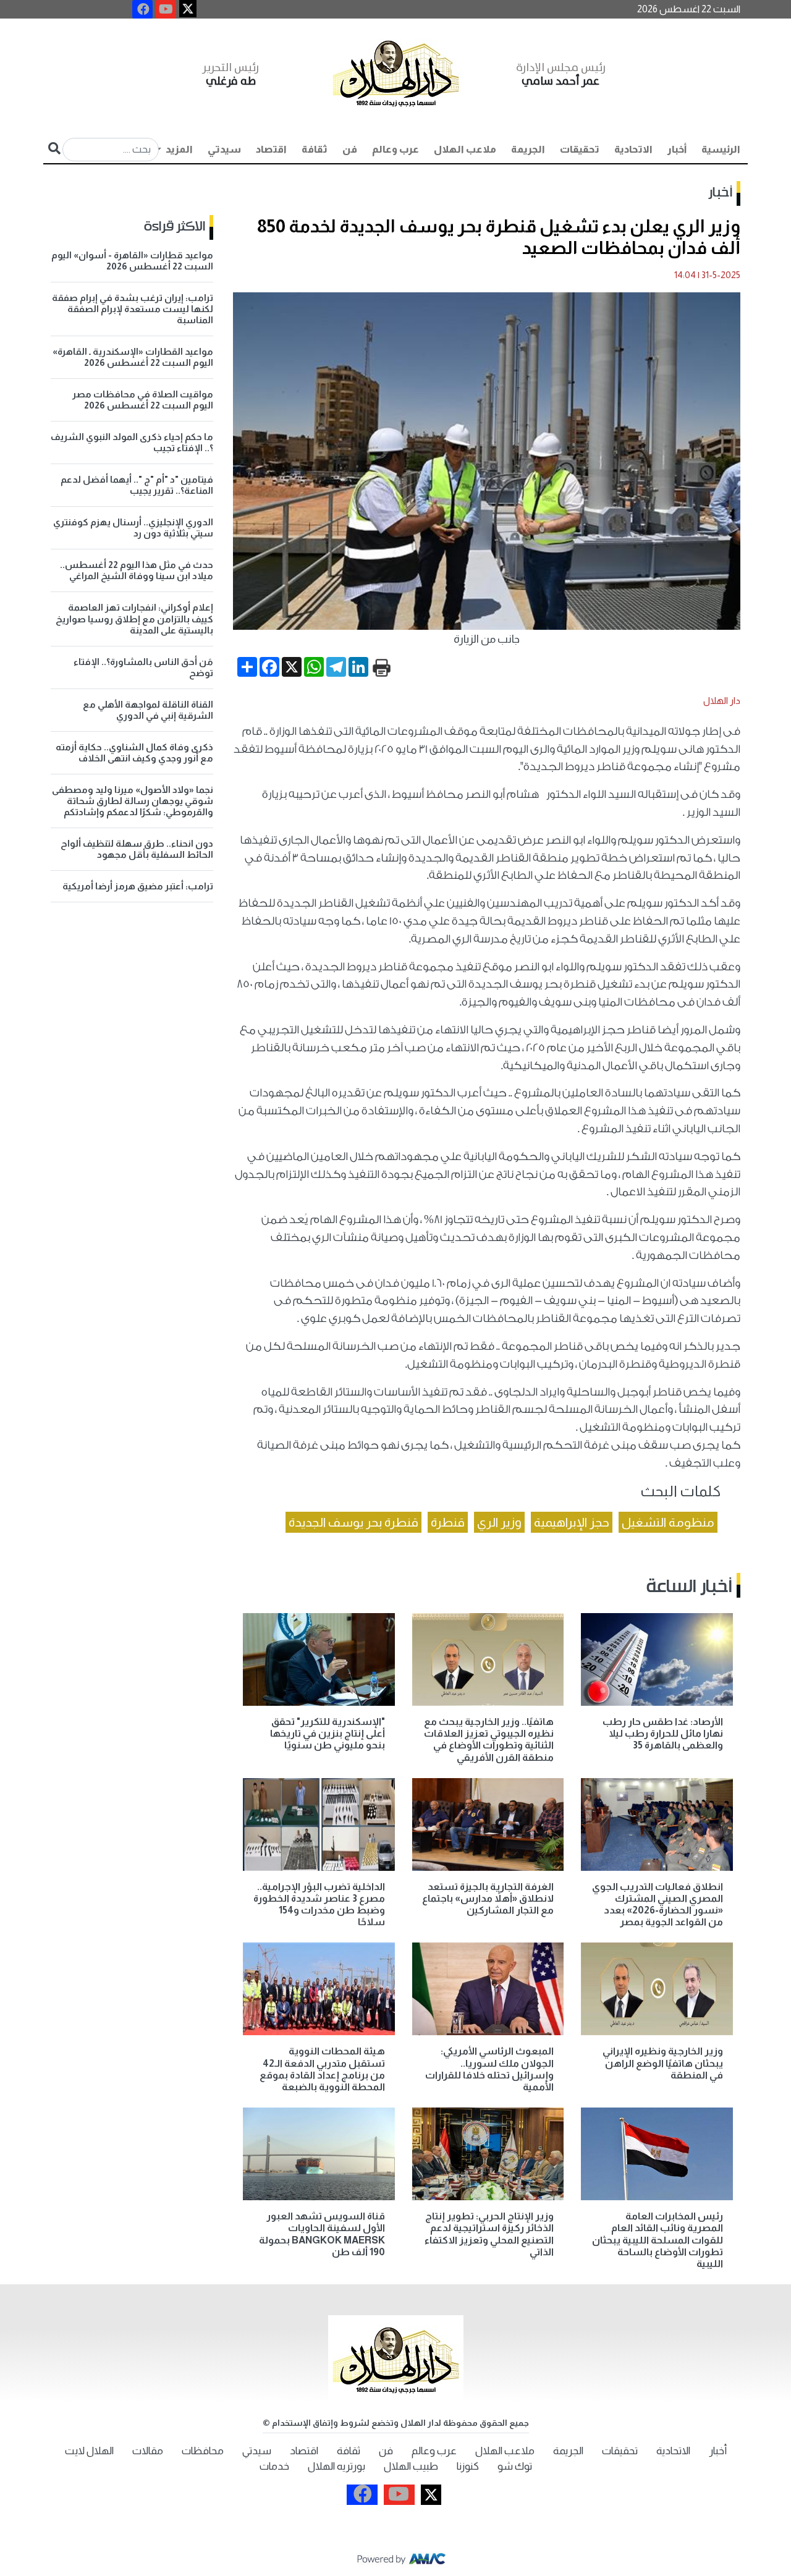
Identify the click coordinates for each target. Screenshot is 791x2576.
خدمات (274, 2466)
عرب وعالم (395, 149)
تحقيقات (580, 149)
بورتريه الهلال (336, 2466)
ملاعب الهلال (465, 149)
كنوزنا (468, 2466)
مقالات (148, 2451)
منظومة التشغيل (668, 1522)
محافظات (203, 2451)
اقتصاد (271, 149)
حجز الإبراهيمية (572, 1522)
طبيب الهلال (411, 2466)
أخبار (677, 149)
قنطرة (448, 1522)
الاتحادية (633, 149)
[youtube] (166, 9)
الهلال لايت (89, 2451)
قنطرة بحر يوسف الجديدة (353, 1522)
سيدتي (224, 149)
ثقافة (315, 149)
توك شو (515, 2466)
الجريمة (528, 149)
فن (350, 149)
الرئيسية (721, 149)
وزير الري (499, 1522)
